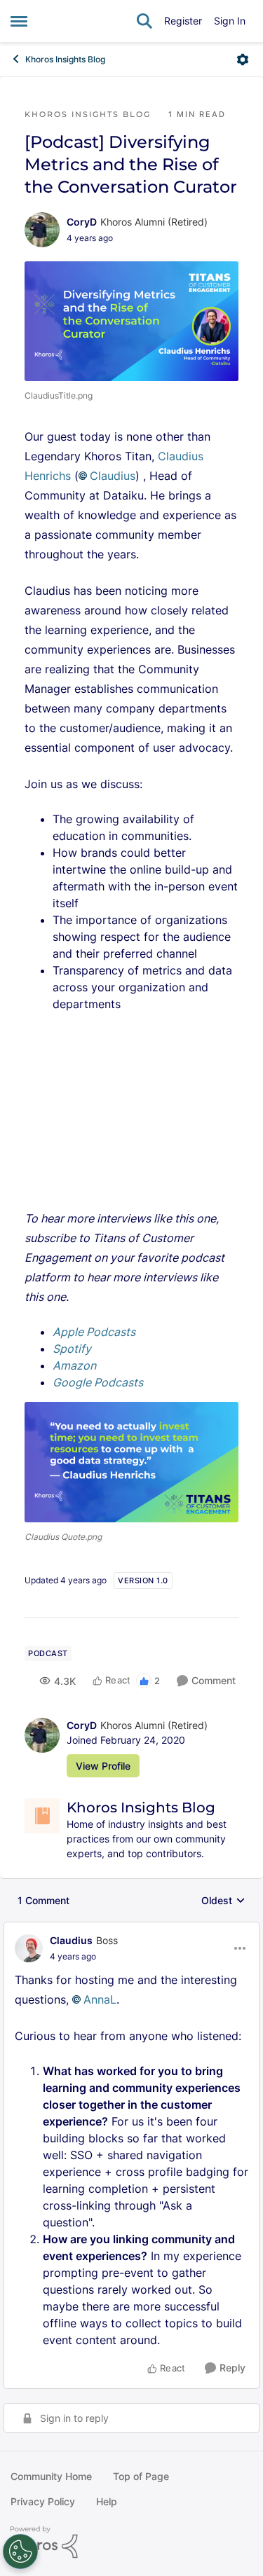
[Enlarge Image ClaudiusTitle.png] (131, 322)
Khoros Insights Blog (65, 59)
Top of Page (141, 2476)
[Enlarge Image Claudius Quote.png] (131, 1462)
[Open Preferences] (20, 2551)
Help (107, 2501)
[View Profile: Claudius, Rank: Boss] (29, 1948)
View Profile (103, 1766)
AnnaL (100, 1999)
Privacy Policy (43, 2501)
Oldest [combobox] (223, 1901)
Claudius (113, 476)
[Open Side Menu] (19, 21)
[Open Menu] (243, 60)
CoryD (82, 222)
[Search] (144, 21)
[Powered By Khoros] (131, 2542)
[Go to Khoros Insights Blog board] (42, 1816)
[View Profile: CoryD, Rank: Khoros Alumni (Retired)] (42, 230)
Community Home (51, 2476)
